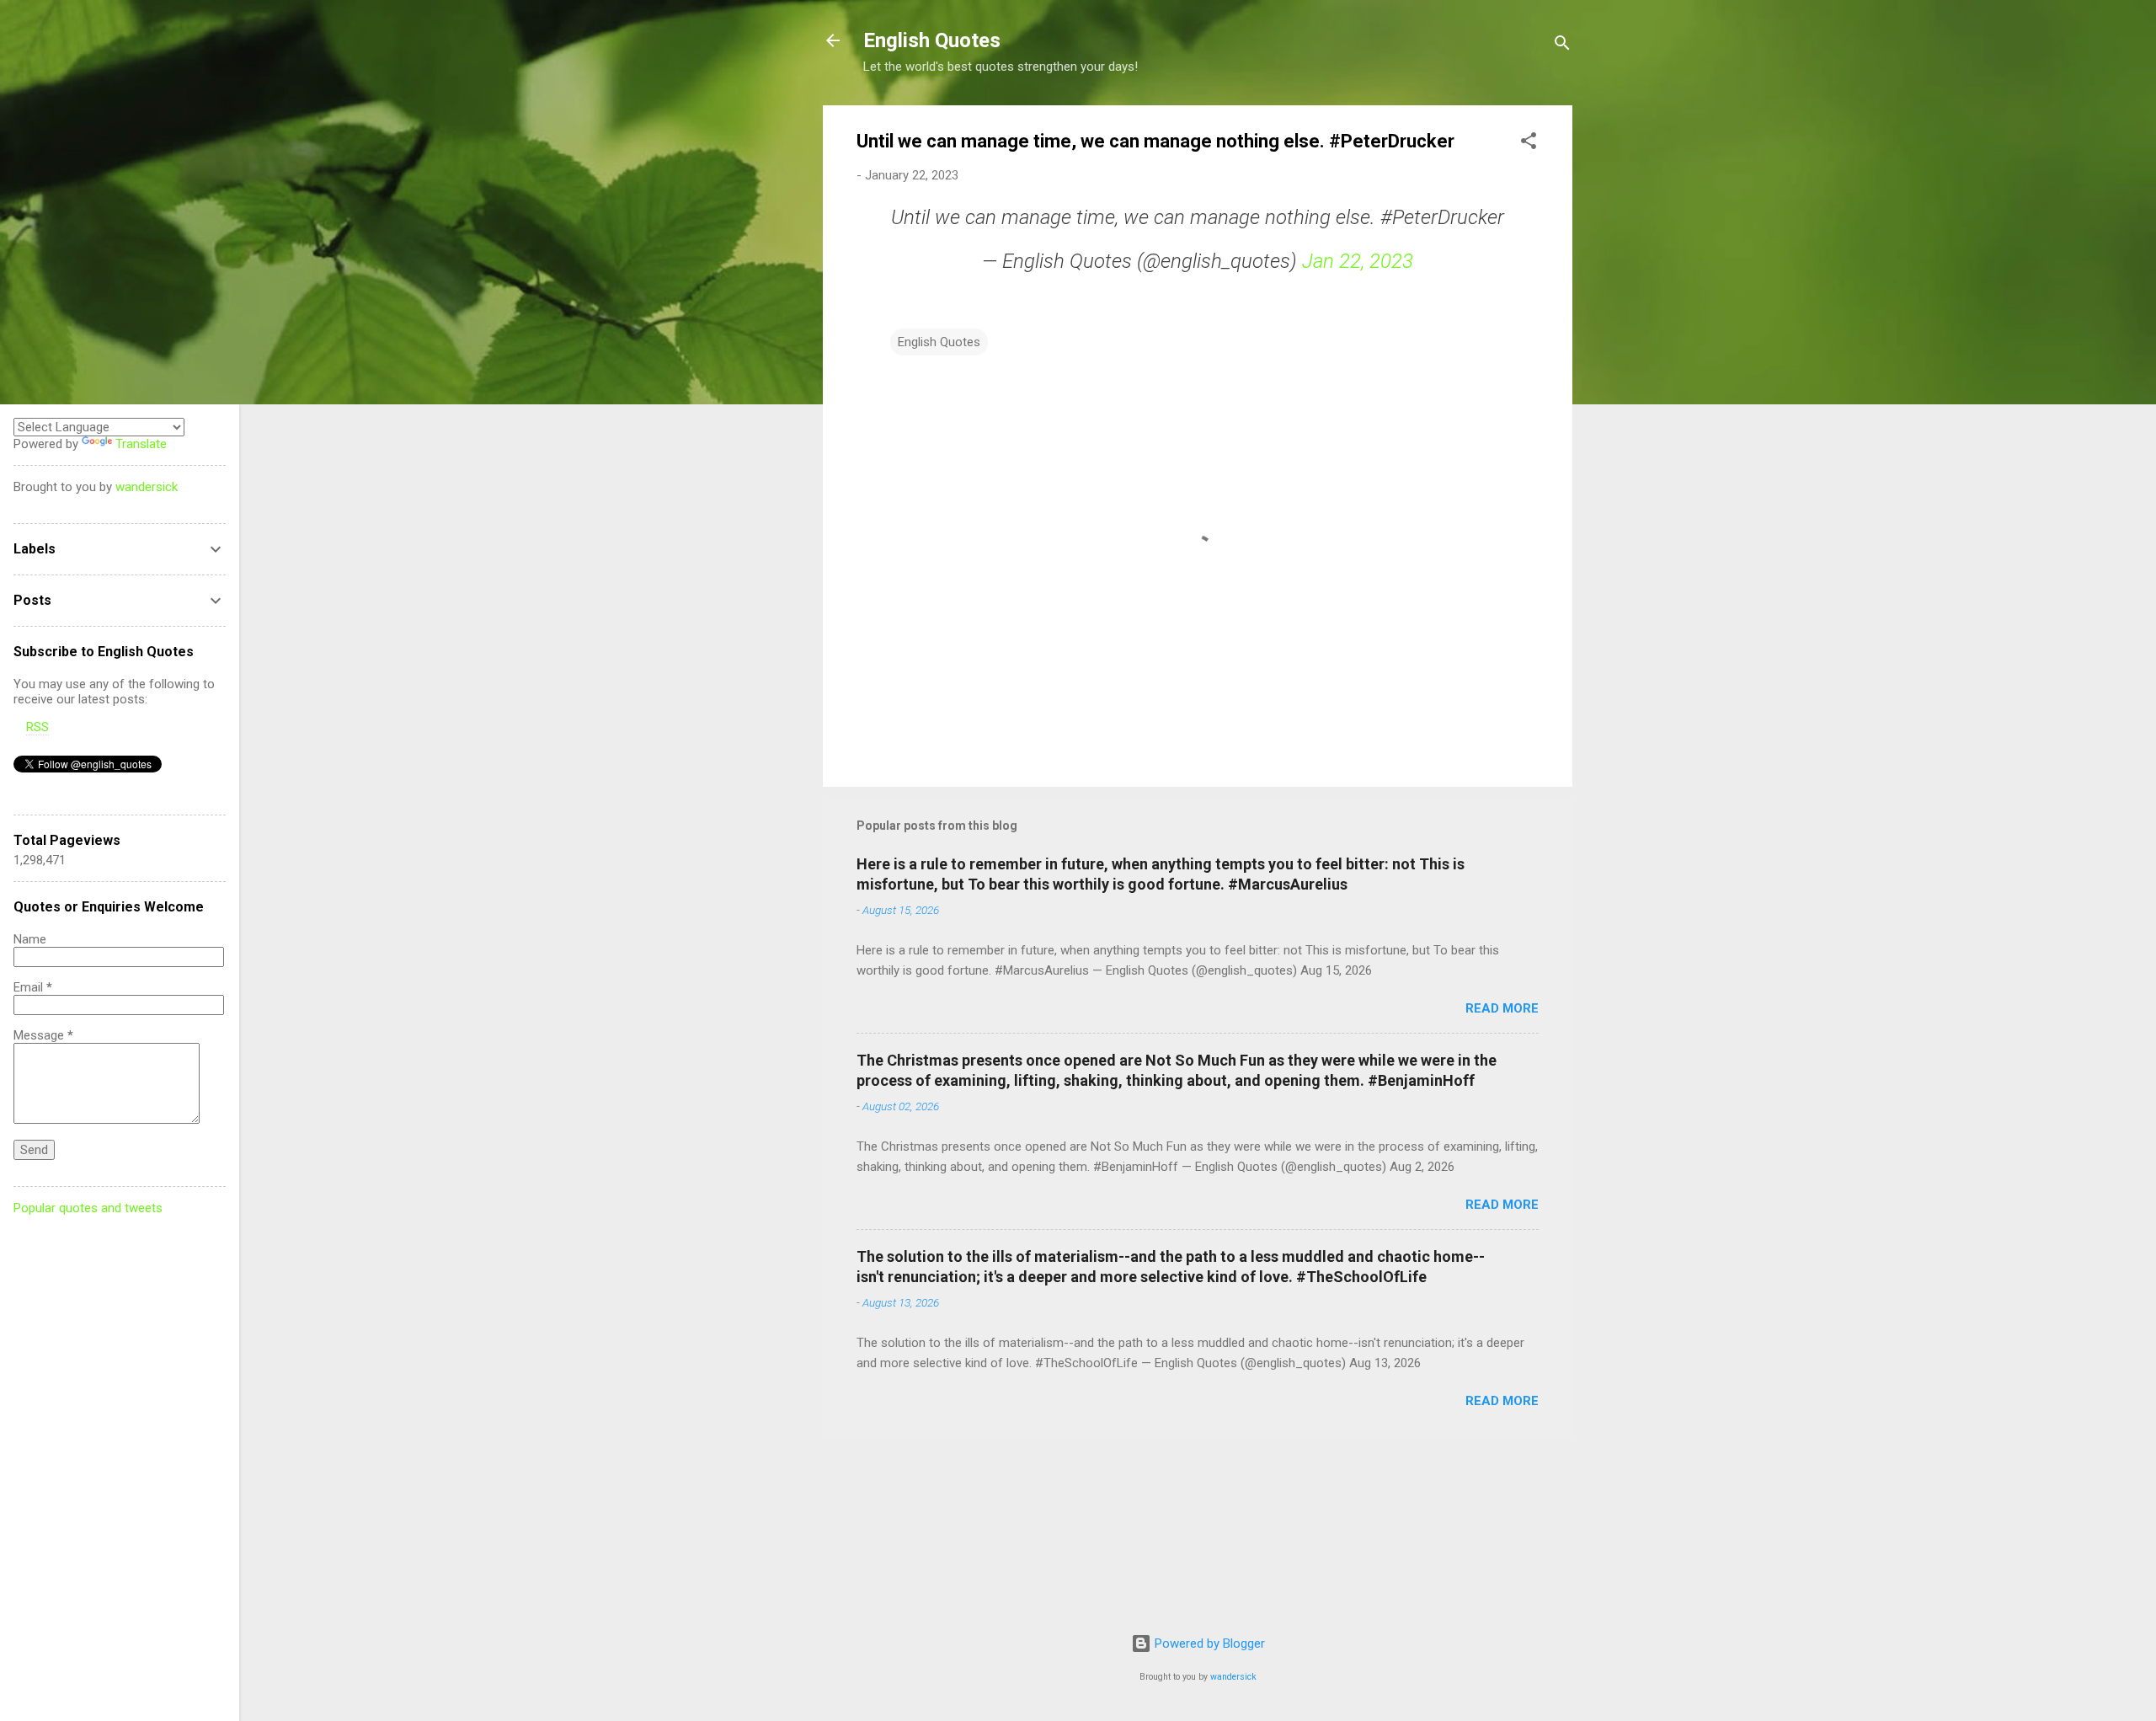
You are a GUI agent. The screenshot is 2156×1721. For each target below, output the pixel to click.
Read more (1502, 1008)
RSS (37, 727)
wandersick (1233, 1677)
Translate (141, 444)
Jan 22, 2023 (1358, 261)
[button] (1529, 144)
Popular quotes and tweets (88, 1208)
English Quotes (932, 40)
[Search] (1562, 46)
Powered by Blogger (1208, 1644)
